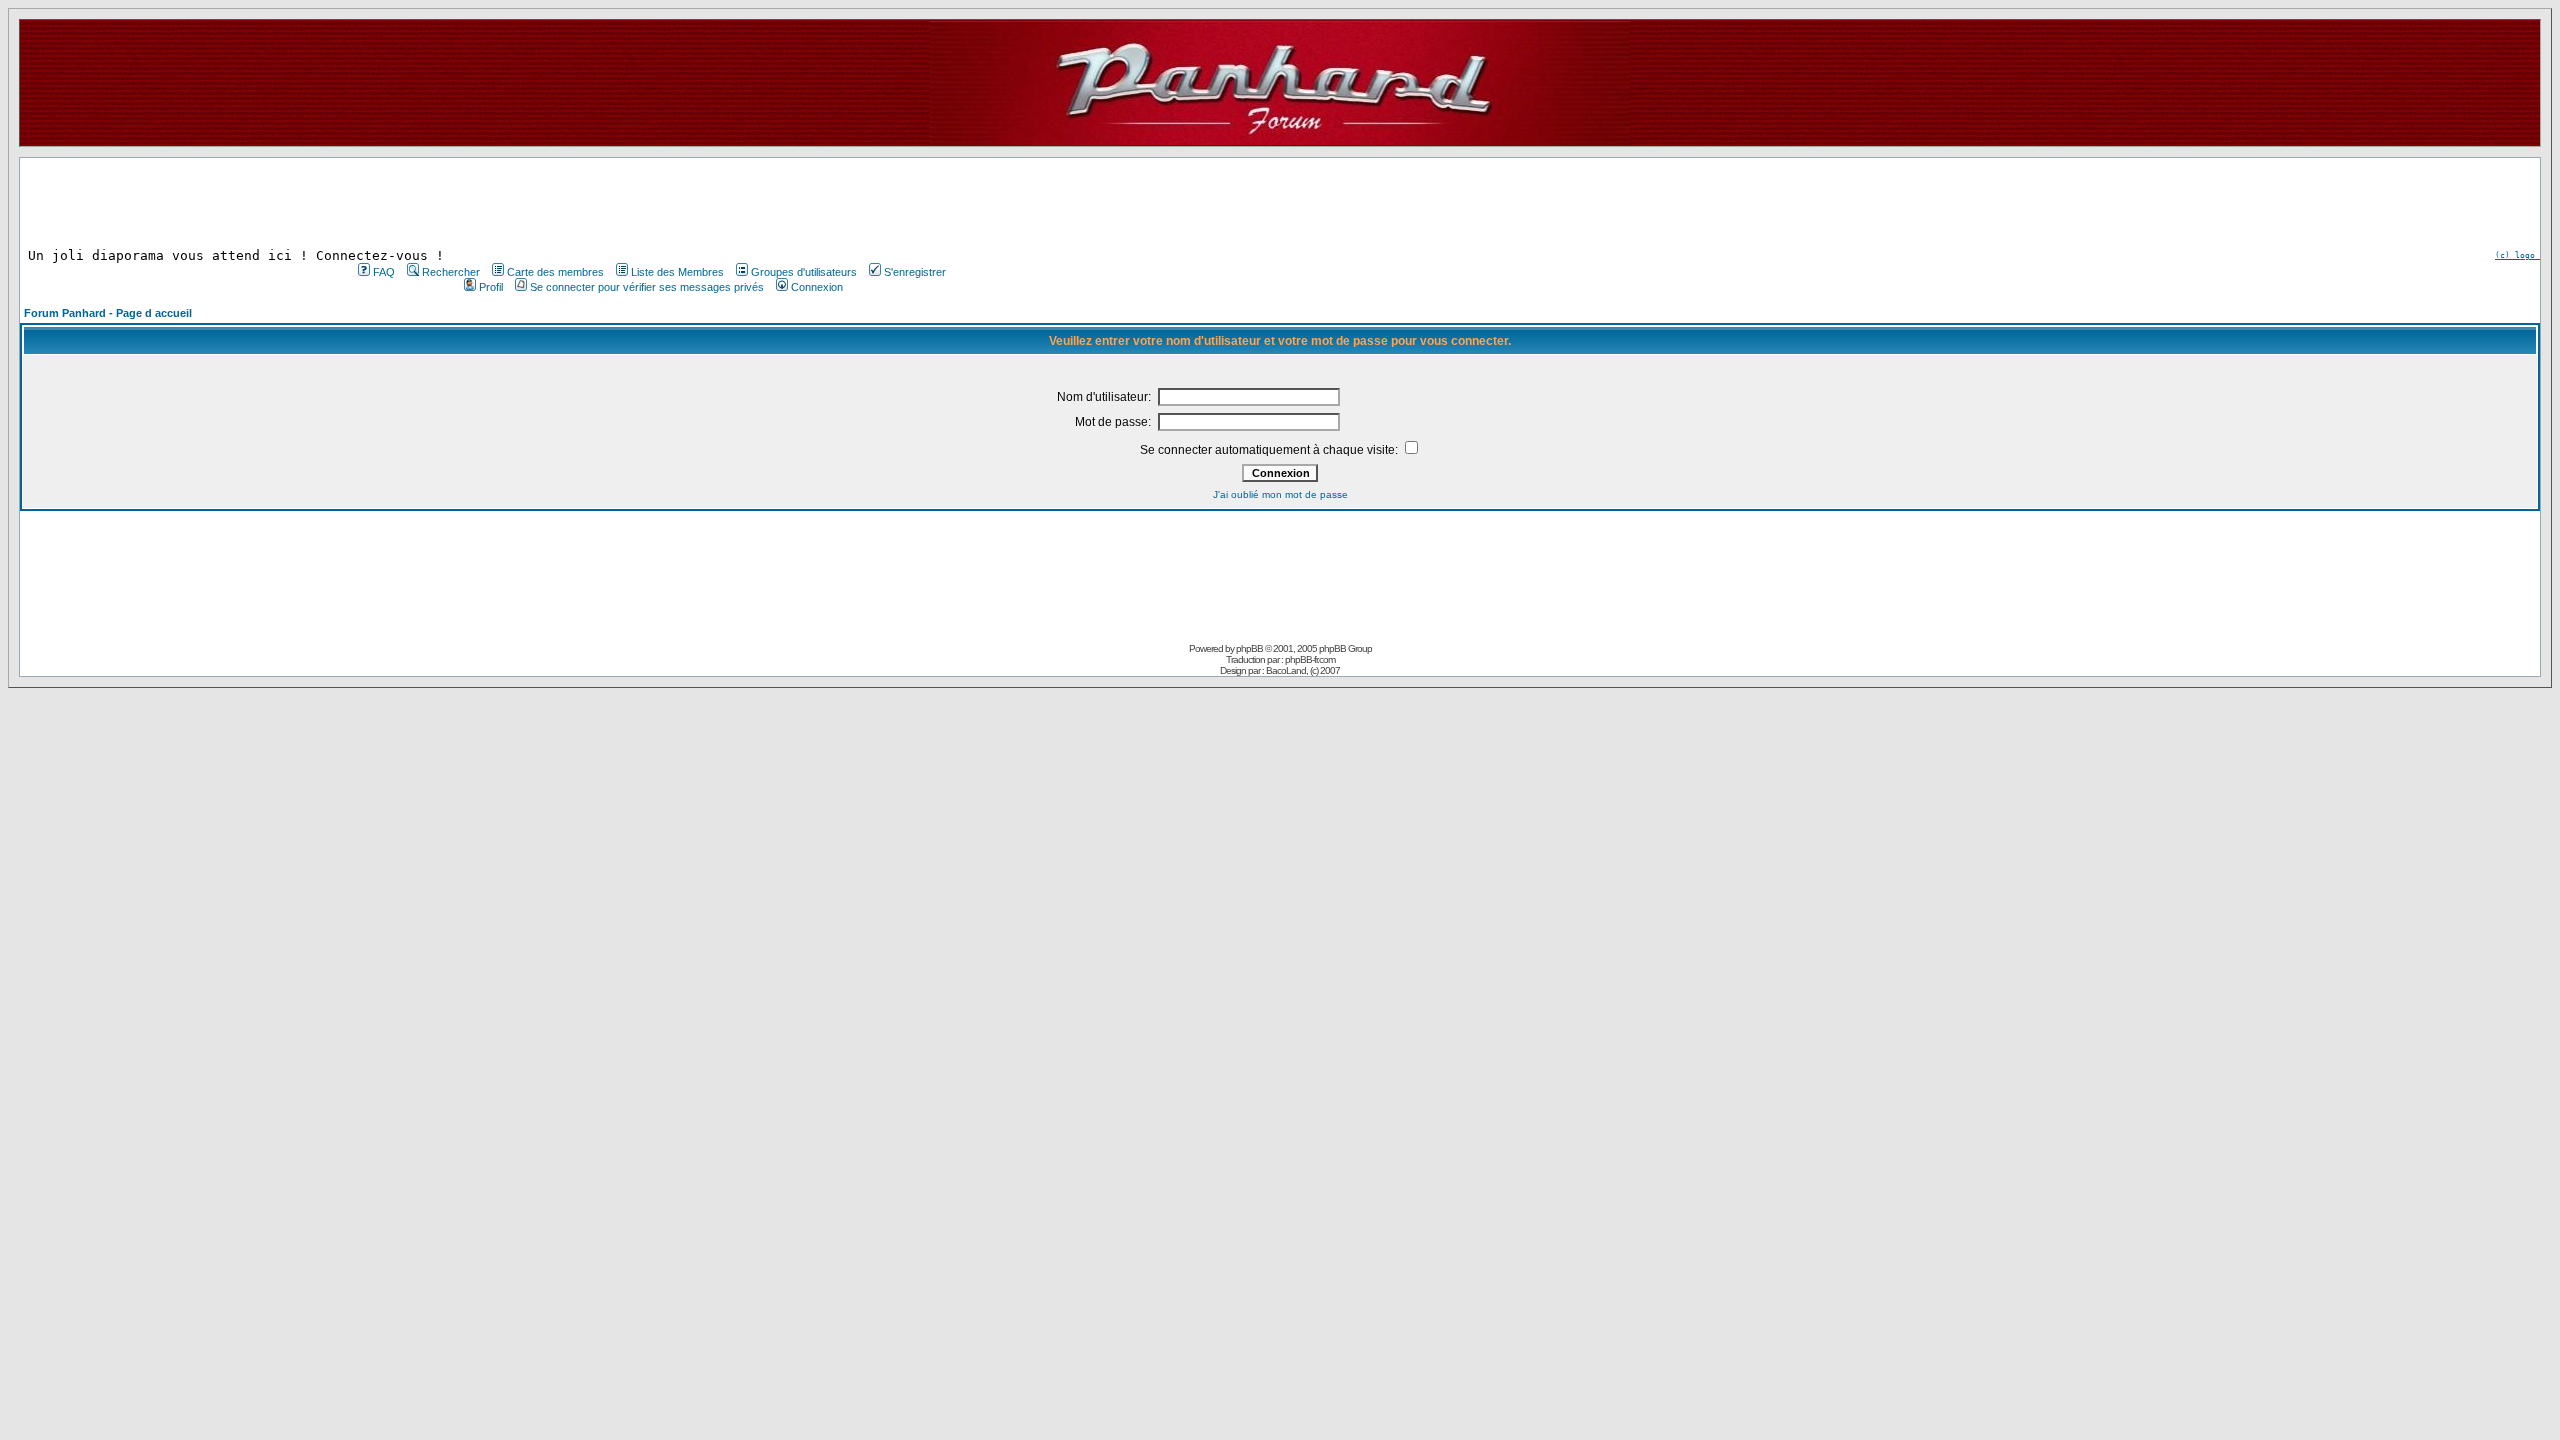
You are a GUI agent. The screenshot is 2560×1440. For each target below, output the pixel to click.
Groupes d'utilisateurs (804, 272)
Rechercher (451, 272)
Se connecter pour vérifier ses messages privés (647, 287)
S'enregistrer (915, 272)
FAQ (384, 272)
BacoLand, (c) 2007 (1303, 670)
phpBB (1249, 648)
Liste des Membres (677, 272)
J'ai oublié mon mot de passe (1280, 494)
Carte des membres (555, 272)
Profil (491, 287)
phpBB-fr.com (1310, 659)
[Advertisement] (650, 203)
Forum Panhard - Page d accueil (108, 313)
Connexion (817, 287)
